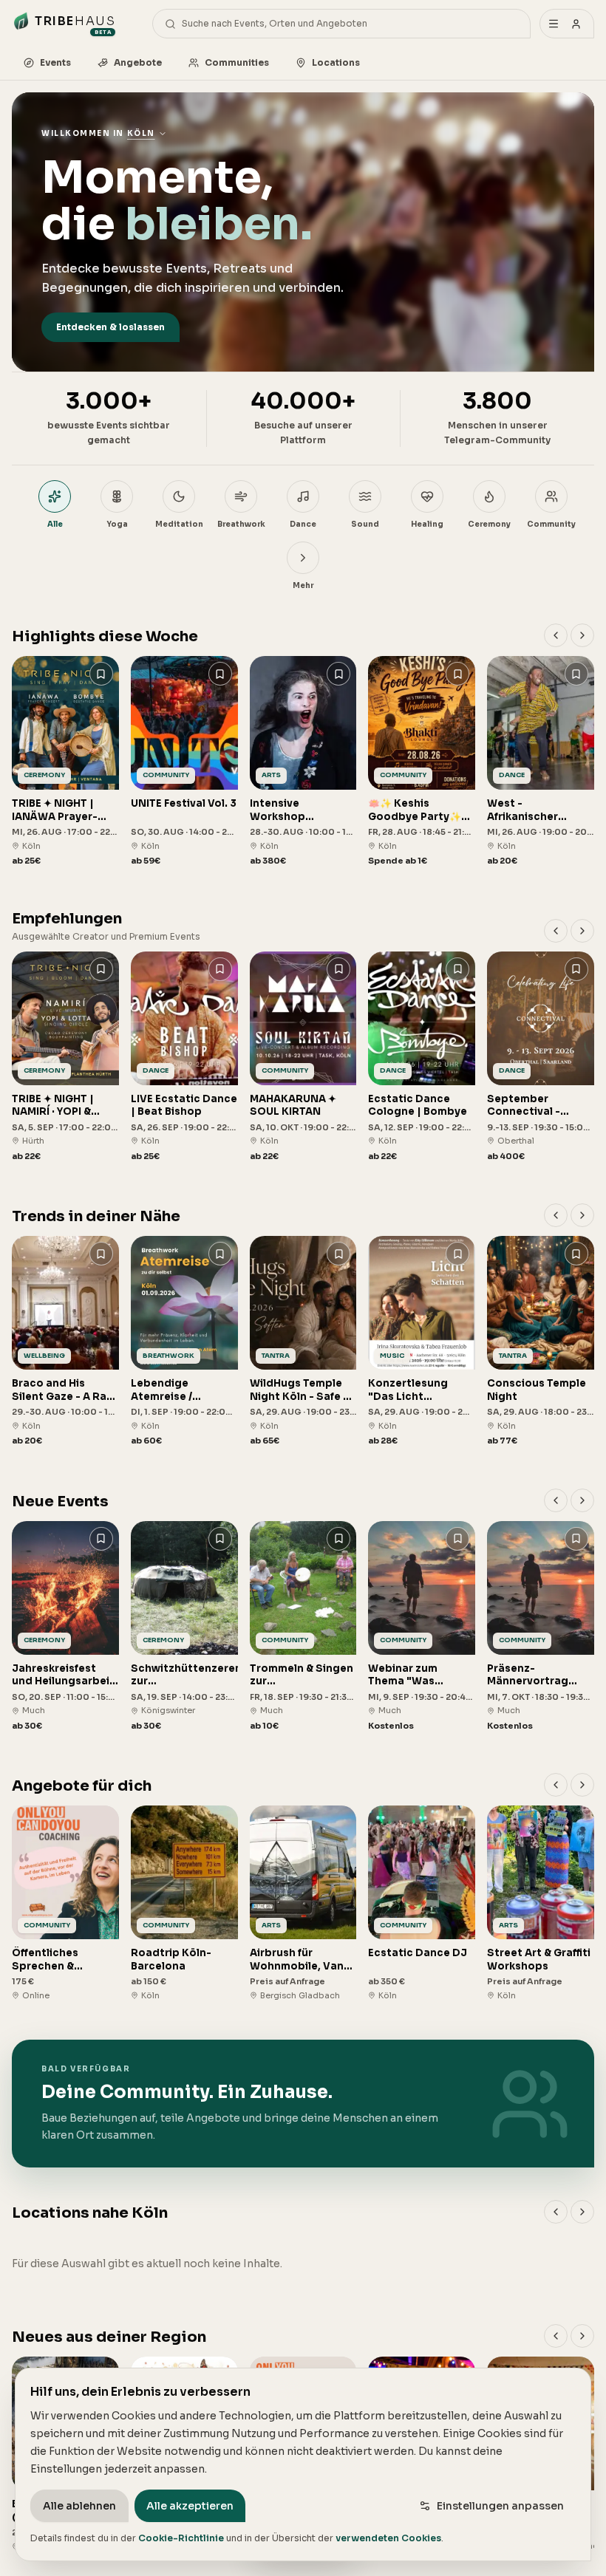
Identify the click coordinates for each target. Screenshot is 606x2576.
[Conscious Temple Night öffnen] (541, 1342)
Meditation (179, 524)
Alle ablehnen (79, 2506)
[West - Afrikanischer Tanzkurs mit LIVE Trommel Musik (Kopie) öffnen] (541, 762)
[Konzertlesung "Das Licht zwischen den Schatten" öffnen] (422, 1342)
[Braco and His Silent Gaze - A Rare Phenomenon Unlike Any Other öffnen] (65, 1342)
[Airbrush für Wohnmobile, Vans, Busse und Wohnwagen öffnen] (303, 1903)
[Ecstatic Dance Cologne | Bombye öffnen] (422, 1057)
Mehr (303, 585)
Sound (365, 524)
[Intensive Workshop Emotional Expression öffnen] (303, 762)
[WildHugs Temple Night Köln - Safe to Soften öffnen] (303, 1342)
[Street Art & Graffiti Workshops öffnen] (541, 1903)
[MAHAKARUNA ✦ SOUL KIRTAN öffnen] (303, 1057)
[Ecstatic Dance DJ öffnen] (422, 1903)
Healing (427, 524)
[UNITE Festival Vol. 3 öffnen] (184, 762)
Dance (303, 524)
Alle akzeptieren (190, 2506)
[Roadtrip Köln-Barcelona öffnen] (184, 1903)
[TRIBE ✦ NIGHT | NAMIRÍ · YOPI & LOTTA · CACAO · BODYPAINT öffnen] (65, 1057)
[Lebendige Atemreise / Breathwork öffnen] (184, 1342)
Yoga (117, 524)
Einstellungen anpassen (500, 2506)
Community (551, 524)
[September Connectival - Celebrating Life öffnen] (541, 1057)
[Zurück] (556, 635)
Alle (55, 524)
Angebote (138, 62)
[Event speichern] (101, 674)
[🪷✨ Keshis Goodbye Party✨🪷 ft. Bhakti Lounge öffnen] (422, 762)
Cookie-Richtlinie (181, 2538)
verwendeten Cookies (388, 2538)
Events (55, 62)
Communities (237, 62)
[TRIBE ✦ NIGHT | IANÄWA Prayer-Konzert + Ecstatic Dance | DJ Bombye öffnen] (65, 762)
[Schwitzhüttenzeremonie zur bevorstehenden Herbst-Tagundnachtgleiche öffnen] (184, 1627)
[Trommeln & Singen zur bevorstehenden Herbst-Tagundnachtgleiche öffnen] (303, 1627)
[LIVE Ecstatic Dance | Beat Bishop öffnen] (184, 1057)
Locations (336, 62)
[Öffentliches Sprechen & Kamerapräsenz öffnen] (65, 1903)
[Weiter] (582, 635)
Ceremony (489, 524)
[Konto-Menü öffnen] (567, 24)
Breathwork (241, 524)
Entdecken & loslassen (110, 327)
